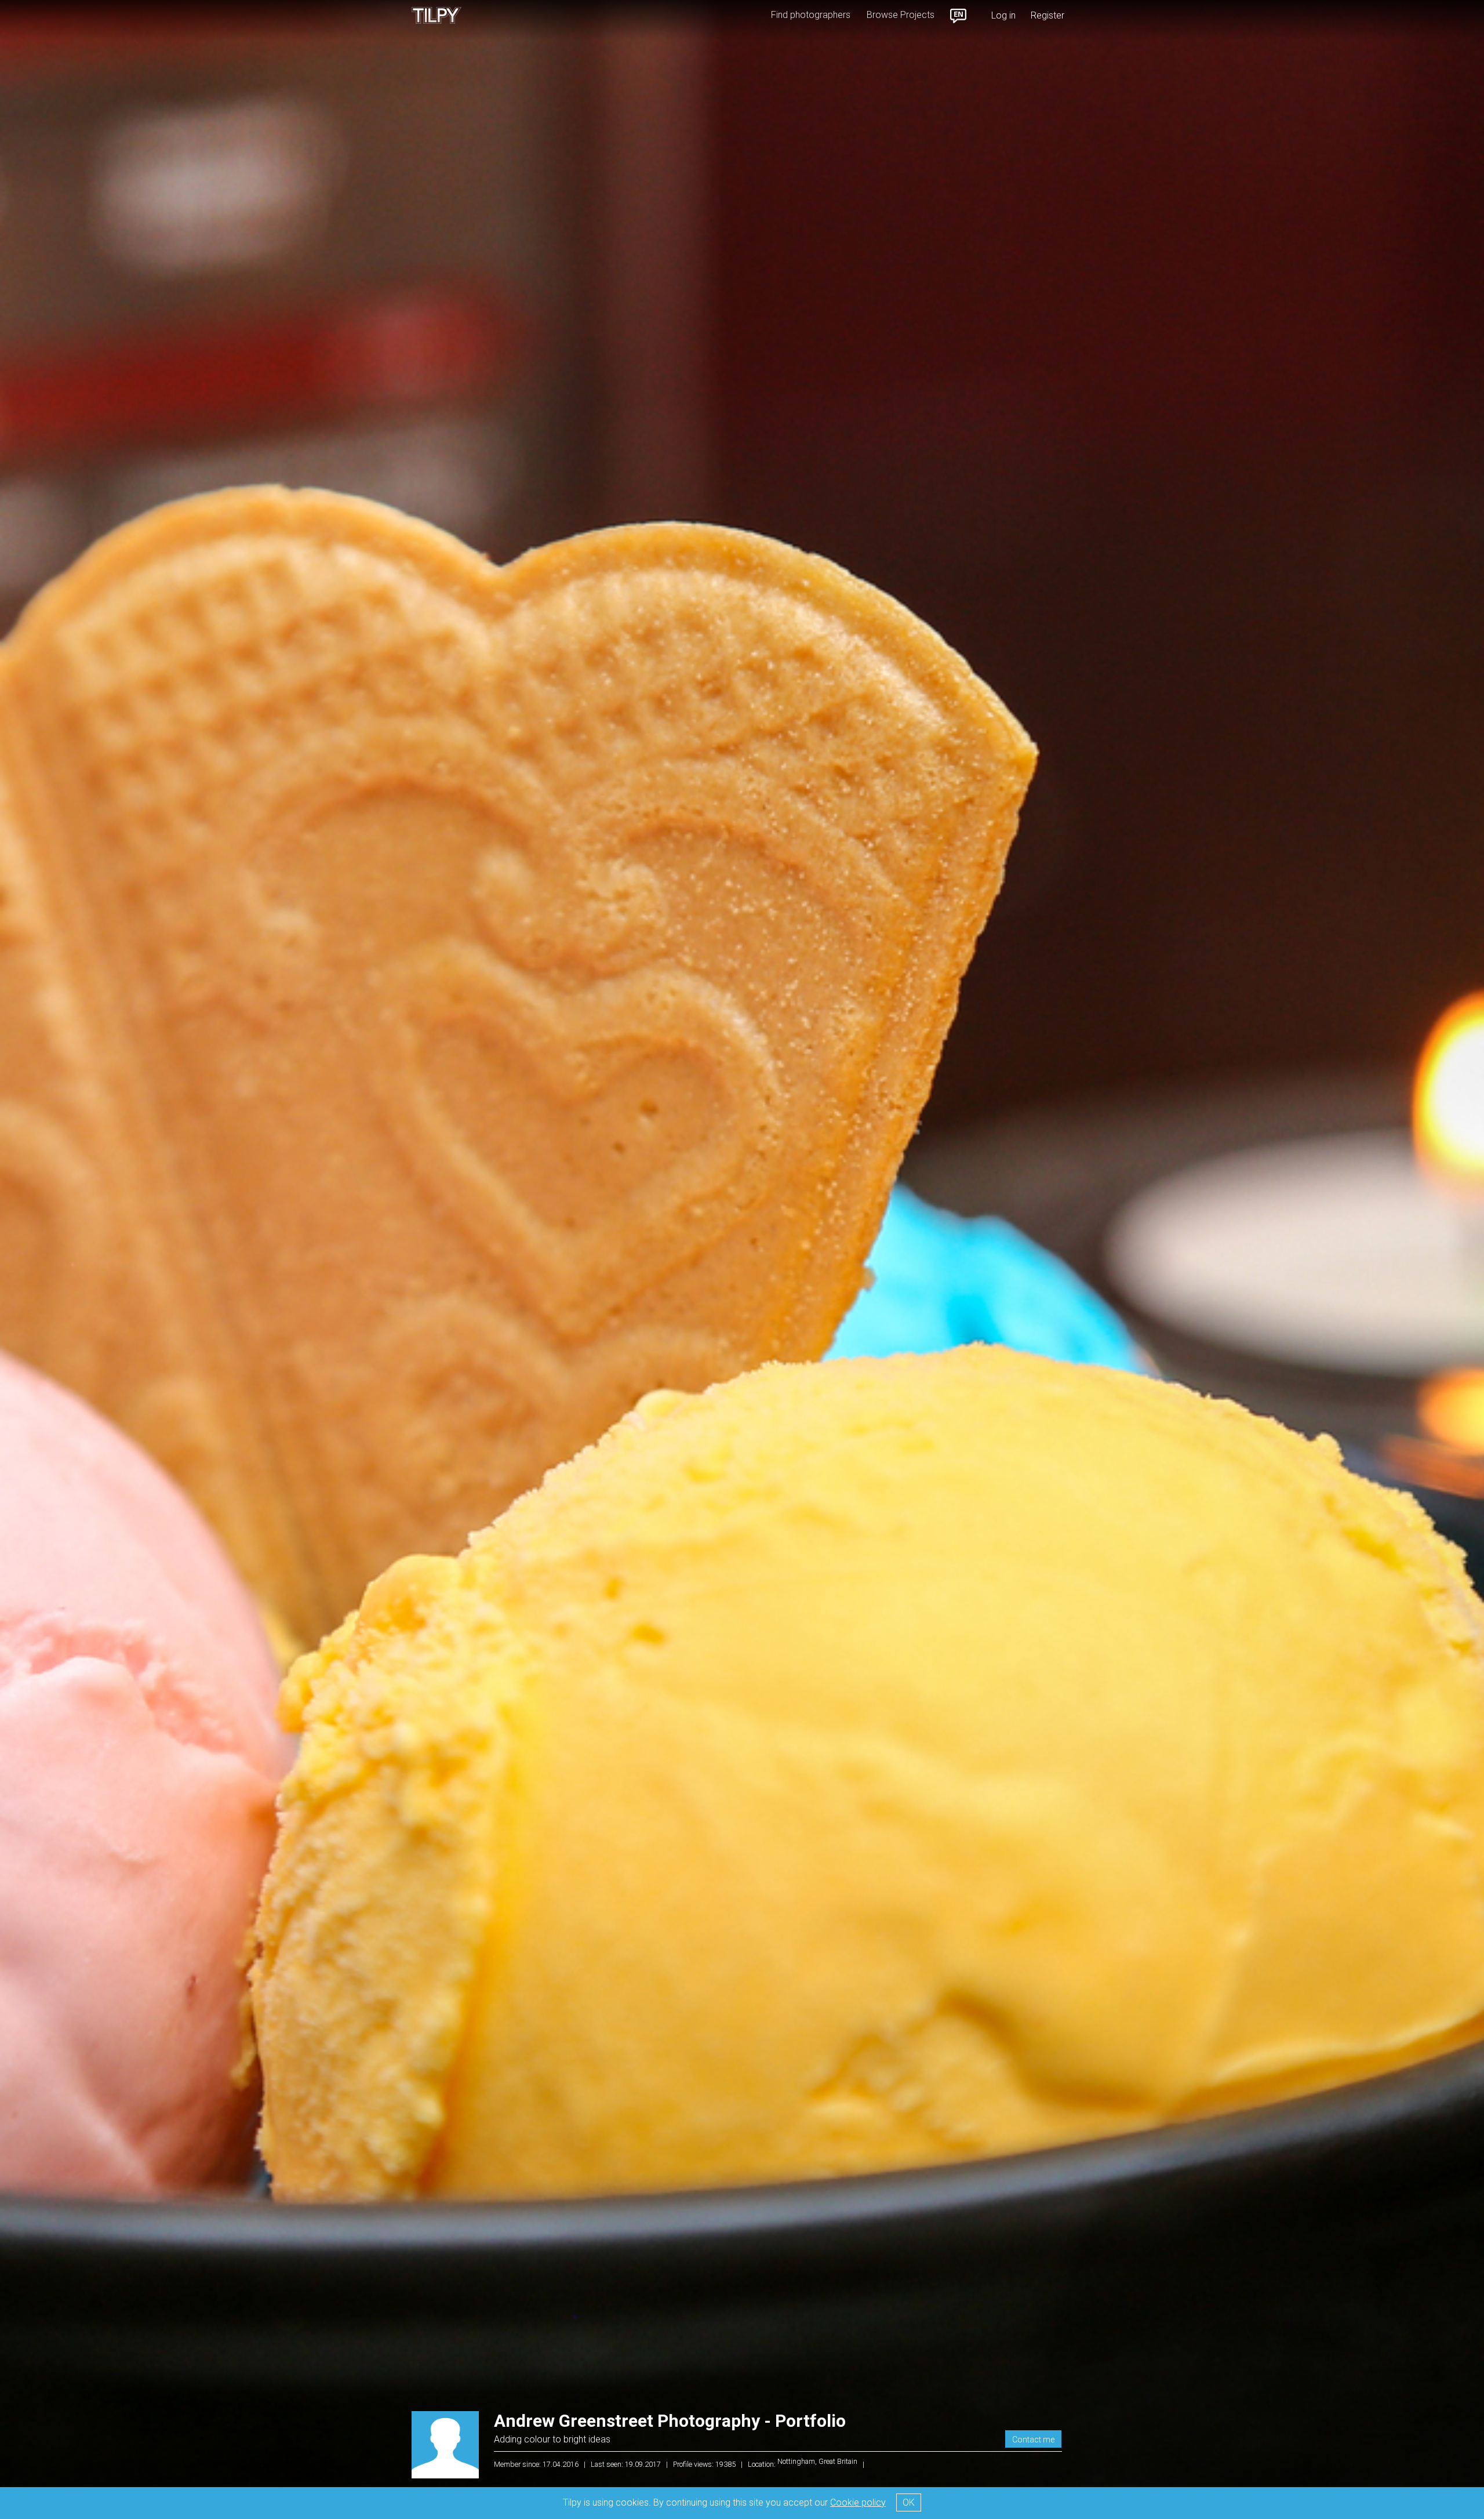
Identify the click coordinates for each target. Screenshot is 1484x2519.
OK (909, 2502)
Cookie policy (858, 2502)
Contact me (1033, 2440)
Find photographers (811, 15)
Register (1047, 15)
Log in (1003, 15)
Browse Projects (901, 15)
